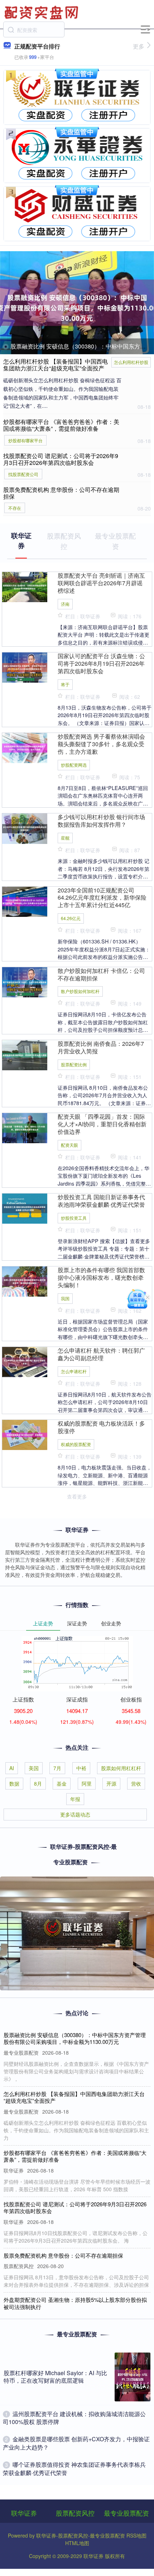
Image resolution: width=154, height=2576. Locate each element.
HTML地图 (77, 2543)
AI (12, 1768)
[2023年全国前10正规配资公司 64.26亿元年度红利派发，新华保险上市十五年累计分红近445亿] (25, 901)
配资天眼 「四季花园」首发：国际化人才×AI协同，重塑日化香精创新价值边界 (102, 1124)
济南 (65, 604)
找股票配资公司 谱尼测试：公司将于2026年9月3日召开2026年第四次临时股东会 (61, 459)
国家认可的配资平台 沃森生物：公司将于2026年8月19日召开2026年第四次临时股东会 (101, 663)
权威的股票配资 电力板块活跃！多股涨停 (101, 1427)
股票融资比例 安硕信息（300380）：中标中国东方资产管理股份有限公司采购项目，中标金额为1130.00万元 (75, 2038)
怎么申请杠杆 (74, 1371)
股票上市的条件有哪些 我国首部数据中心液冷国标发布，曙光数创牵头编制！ (101, 1277)
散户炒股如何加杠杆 (80, 991)
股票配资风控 (75, 2513)
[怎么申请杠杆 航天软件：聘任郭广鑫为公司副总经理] (25, 1361)
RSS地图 (136, 2535)
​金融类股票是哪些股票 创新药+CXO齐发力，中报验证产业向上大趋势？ (76, 2443)
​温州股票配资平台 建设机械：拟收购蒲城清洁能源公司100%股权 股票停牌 (74, 2418)
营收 (136, 1783)
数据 (14, 1783)
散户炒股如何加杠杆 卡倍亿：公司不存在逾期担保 (101, 974)
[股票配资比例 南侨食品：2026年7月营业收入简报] (25, 1054)
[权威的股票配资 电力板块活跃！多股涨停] (25, 1434)
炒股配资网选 (74, 765)
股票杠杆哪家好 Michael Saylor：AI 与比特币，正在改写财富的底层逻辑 (55, 2377)
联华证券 (24, 2513)
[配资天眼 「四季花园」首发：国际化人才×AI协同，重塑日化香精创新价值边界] (25, 1127)
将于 (65, 684)
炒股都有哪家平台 (25, 440)
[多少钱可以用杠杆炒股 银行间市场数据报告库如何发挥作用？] (25, 828)
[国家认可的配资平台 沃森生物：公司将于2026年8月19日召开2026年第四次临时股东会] (25, 667)
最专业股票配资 (126, 2513)
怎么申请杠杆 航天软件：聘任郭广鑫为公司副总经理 (101, 1354)
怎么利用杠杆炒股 (131, 362)
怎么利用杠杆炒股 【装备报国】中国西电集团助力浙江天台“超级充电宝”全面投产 (56, 365)
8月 (38, 1783)
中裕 (81, 1768)
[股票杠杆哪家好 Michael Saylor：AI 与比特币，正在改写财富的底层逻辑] (133, 2377)
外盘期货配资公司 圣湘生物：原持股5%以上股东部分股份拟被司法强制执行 (75, 2303)
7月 (57, 1768)
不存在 (15, 508)
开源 (111, 1783)
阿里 (87, 1783)
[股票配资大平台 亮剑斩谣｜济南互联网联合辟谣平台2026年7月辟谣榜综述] (25, 586)
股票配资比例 (74, 1064)
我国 (65, 1298)
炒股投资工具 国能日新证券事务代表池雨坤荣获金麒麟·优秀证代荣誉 (101, 1201)
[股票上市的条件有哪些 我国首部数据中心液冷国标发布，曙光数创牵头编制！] (25, 1281)
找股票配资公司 (23, 474)
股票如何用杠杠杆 (121, 1768)
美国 (34, 1768)
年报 (75, 1799)
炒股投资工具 (74, 1218)
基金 (62, 1783)
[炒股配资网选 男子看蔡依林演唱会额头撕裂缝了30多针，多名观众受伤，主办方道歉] (25, 747)
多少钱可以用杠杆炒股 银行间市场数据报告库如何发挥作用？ (101, 821)
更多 (139, 46)
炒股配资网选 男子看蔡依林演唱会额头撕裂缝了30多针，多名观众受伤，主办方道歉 (101, 744)
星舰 (65, 838)
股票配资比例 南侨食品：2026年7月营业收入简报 (101, 1047)
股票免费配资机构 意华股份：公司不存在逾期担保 (61, 493)
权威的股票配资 (76, 1444)
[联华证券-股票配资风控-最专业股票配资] (42, 12)
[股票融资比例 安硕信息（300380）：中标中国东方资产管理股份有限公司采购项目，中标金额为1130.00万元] (77, 303)
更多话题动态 (75, 1814)
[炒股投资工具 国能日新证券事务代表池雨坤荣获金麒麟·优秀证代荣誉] (25, 1208)
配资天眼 (69, 1145)
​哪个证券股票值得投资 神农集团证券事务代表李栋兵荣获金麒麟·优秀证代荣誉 (74, 2468)
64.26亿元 (71, 918)
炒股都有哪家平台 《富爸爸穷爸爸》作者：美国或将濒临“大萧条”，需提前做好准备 (61, 425)
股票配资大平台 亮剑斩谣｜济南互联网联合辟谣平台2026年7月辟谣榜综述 (101, 583)
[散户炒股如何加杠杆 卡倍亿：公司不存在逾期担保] (25, 981)
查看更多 (77, 1496)
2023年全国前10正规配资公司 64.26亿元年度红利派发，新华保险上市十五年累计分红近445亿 (102, 898)
